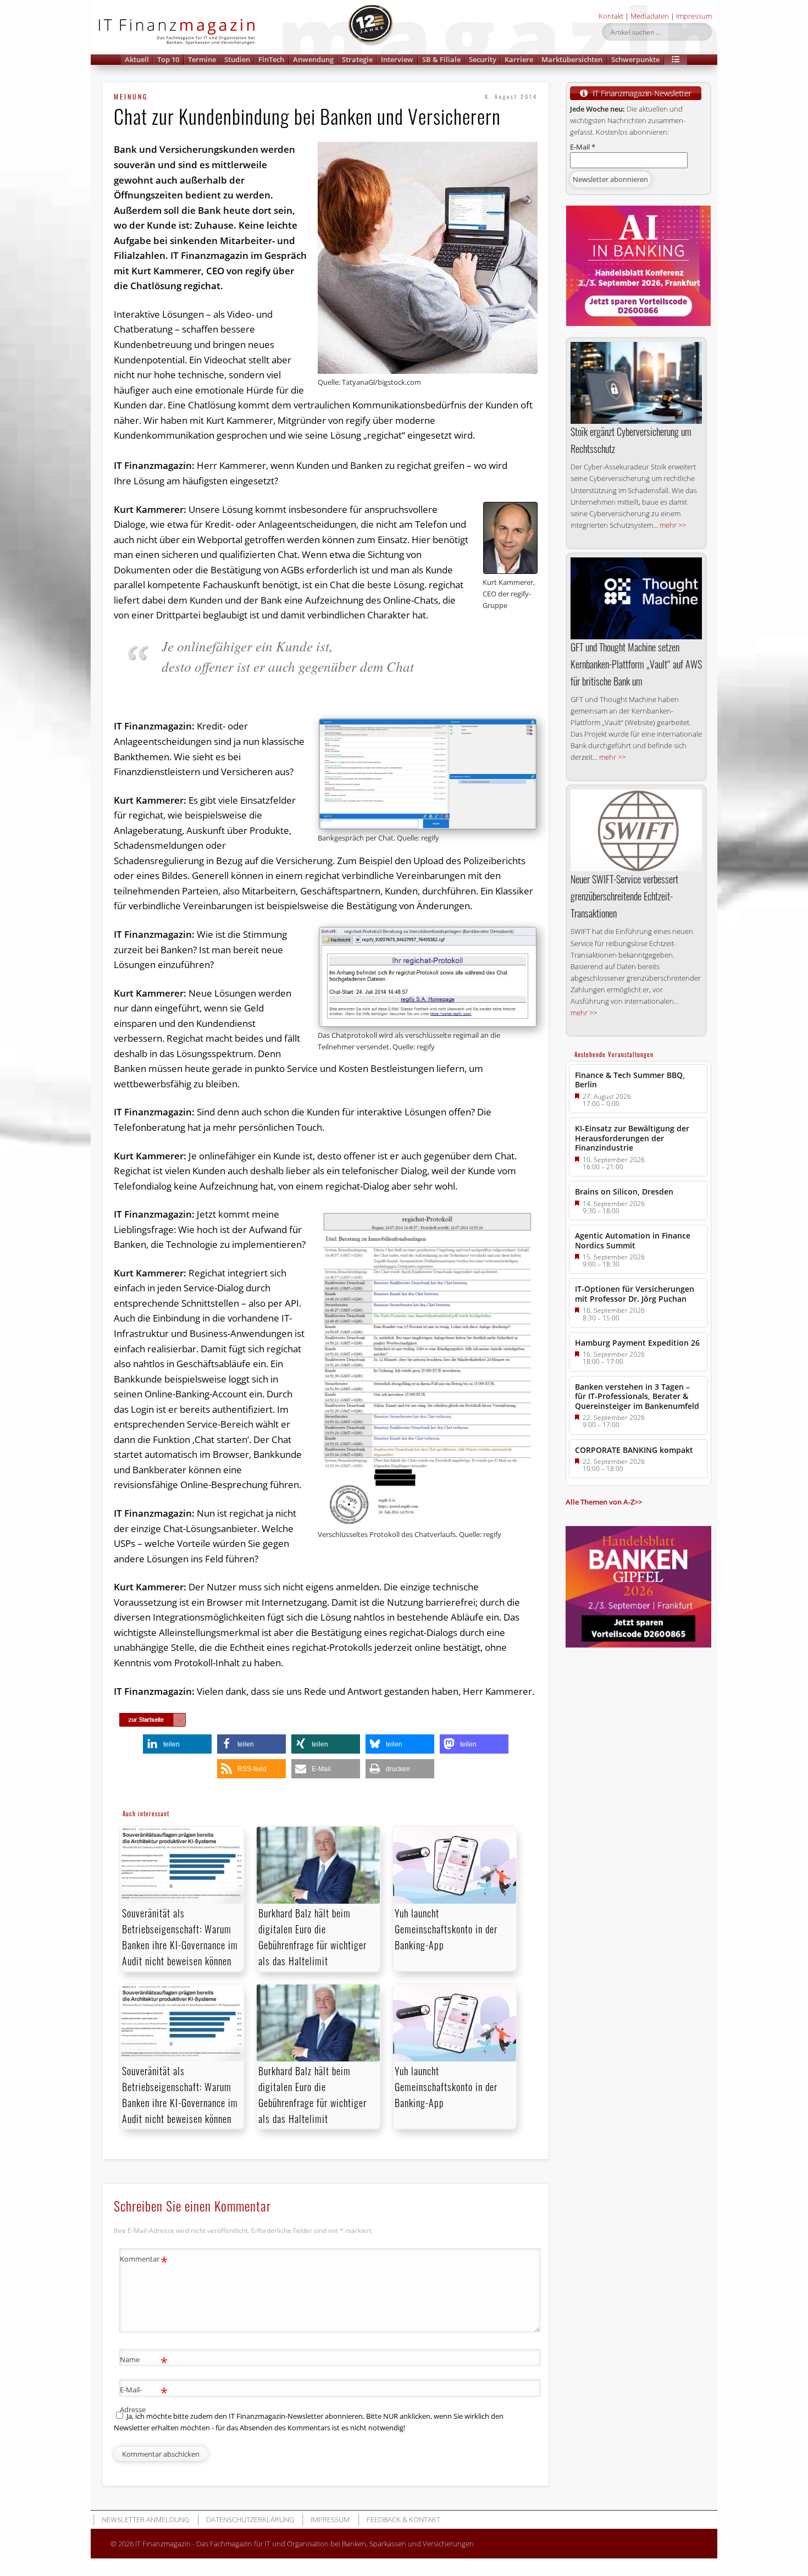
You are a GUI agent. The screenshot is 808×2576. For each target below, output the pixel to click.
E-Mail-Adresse (144, 2399)
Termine (202, 59)
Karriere (519, 59)
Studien (237, 59)
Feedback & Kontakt (403, 2519)
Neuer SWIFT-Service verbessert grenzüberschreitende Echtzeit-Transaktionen (624, 896)
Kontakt (611, 16)
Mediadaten (650, 16)
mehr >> (673, 525)
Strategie (357, 59)
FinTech (271, 59)
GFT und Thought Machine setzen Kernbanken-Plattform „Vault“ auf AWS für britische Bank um (636, 664)
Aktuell (137, 59)
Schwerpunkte (635, 59)
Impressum (694, 16)
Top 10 (168, 59)
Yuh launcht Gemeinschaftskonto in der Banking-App (446, 1929)
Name (144, 2361)
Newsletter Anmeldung (145, 2519)
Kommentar (144, 2260)
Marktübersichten (572, 59)
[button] (676, 60)
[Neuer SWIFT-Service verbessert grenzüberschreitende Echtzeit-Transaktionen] (636, 830)
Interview (397, 59)
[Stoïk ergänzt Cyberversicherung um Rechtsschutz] (636, 383)
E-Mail (583, 147)
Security (483, 59)
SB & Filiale (441, 59)
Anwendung (313, 59)
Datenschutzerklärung (250, 2519)
